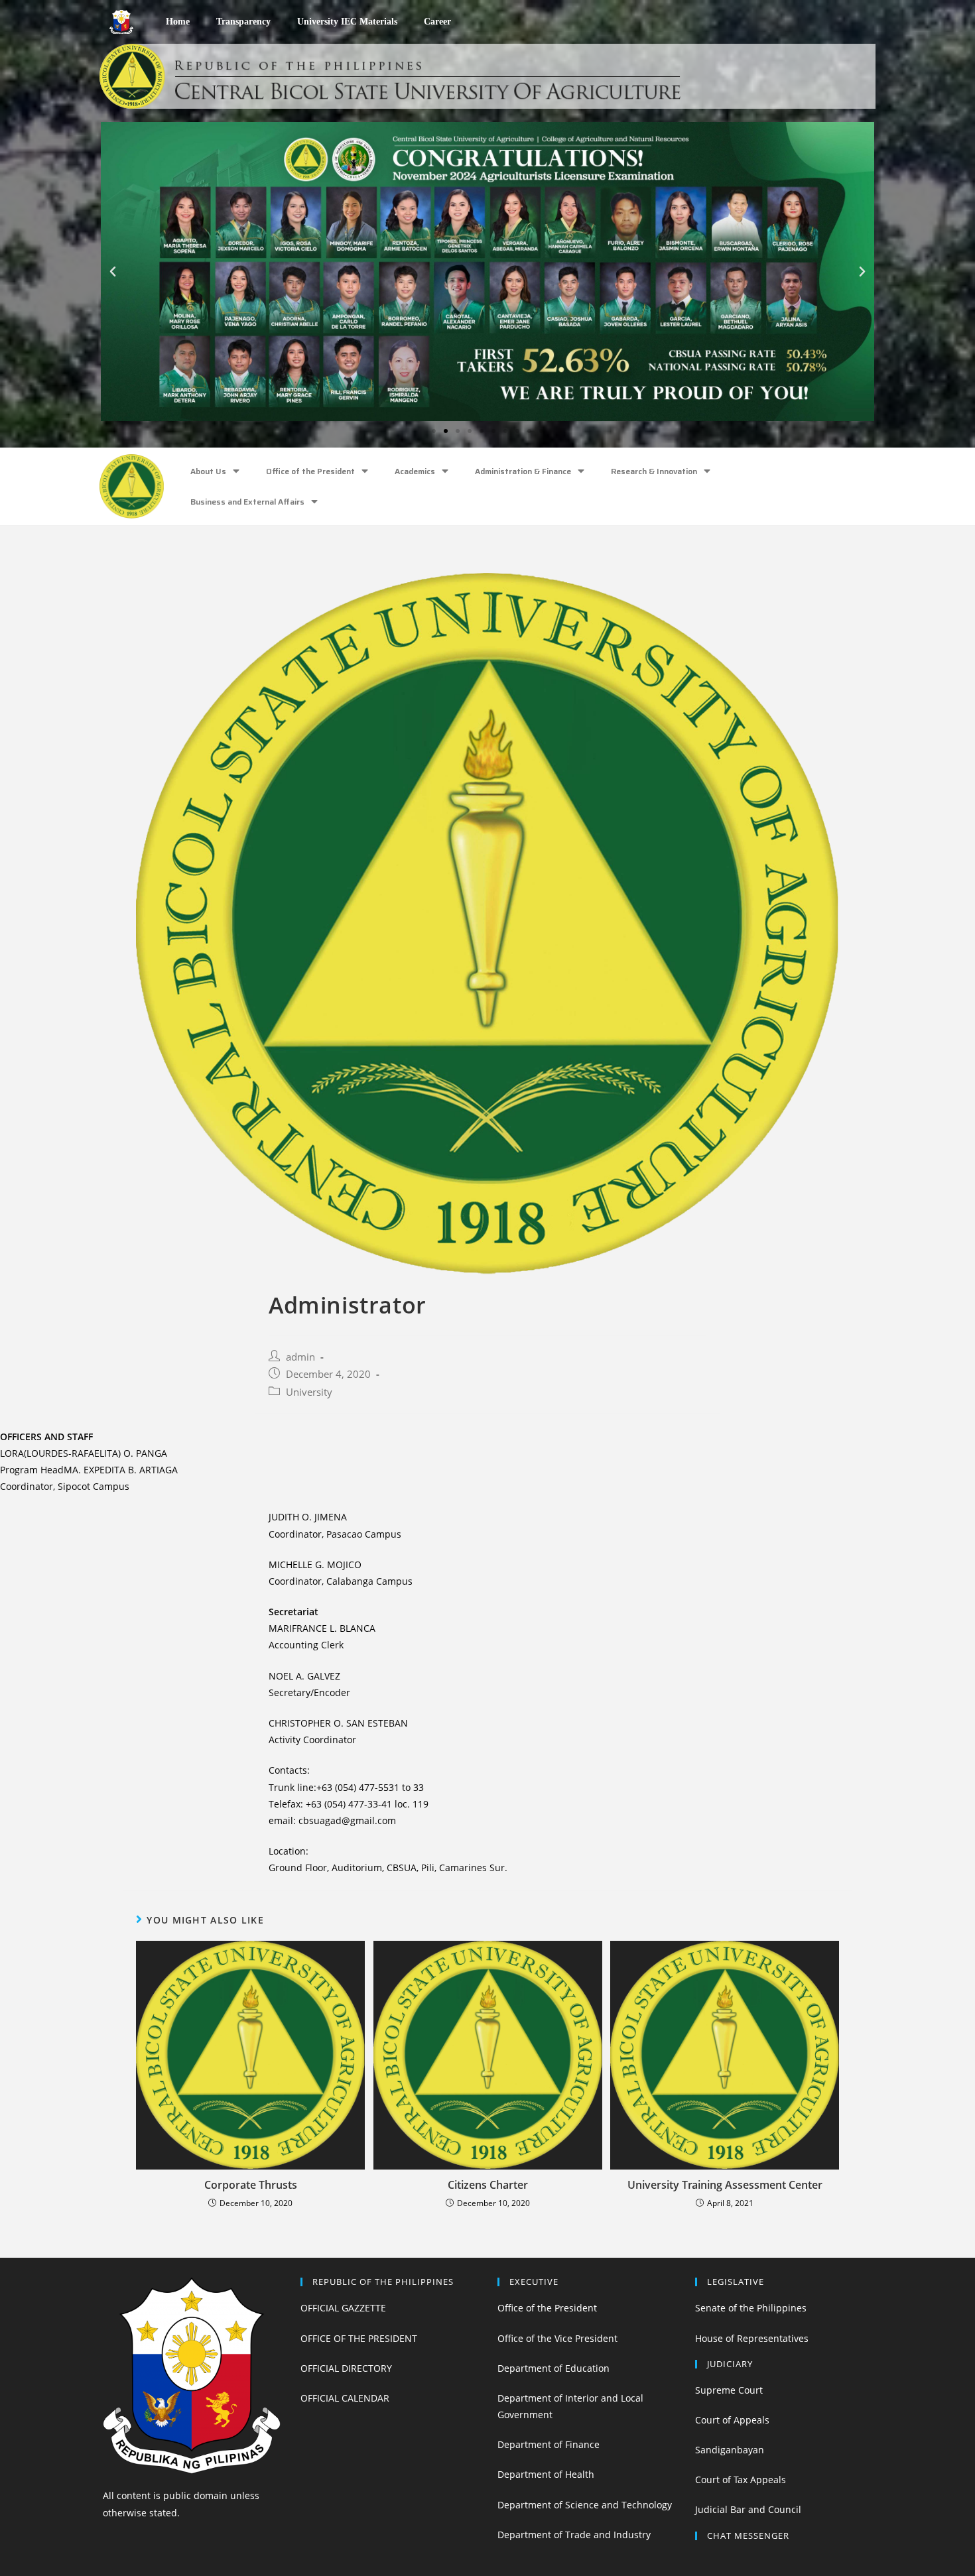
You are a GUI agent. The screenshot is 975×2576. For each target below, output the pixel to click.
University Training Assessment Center (725, 2185)
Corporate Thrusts (251, 2185)
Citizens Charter (488, 2185)
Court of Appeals (732, 2420)
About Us (208, 471)
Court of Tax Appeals (741, 2480)
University (309, 1392)
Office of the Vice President (557, 2338)
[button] (434, 431)
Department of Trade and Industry (574, 2535)
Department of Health (546, 2474)
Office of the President (310, 471)
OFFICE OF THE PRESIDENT (359, 2338)
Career (437, 22)
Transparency (243, 22)
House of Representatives (752, 2338)
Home (178, 22)
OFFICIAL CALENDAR (345, 2398)
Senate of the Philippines (751, 2308)
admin (300, 1357)
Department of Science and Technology (585, 2505)
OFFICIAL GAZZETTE (343, 2308)
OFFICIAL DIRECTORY (346, 2368)
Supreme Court (729, 2390)
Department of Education (553, 2368)
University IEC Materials (347, 22)
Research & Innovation (654, 471)
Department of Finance (549, 2444)
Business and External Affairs (247, 502)
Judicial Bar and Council (748, 2509)
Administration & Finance (523, 471)
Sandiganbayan (730, 2450)
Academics (415, 471)
